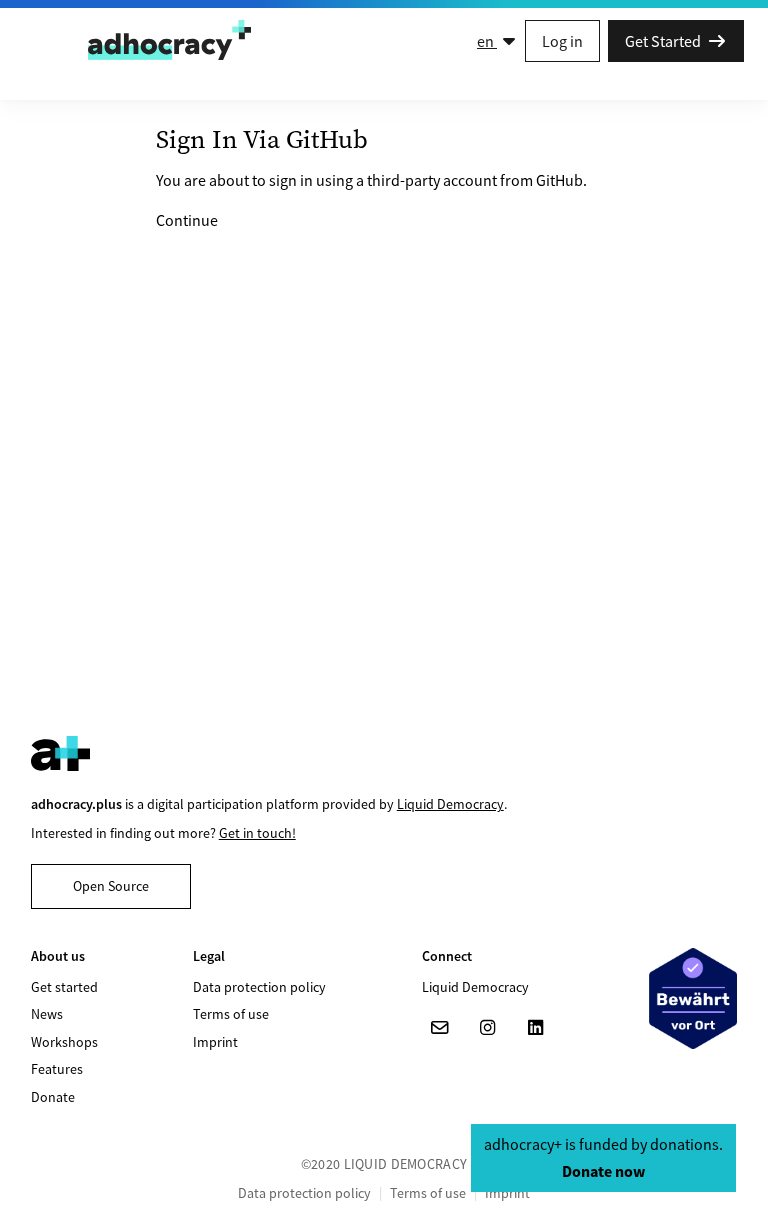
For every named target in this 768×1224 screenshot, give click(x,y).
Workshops (64, 1042)
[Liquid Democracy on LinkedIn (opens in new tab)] (536, 1028)
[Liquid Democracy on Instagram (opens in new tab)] (488, 1028)
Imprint (215, 1042)
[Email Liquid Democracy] (440, 1028)
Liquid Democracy (450, 804)
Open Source (111, 886)
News (47, 1014)
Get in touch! (257, 833)
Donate (53, 1097)
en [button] (487, 41)
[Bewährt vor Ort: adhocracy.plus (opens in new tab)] (693, 998)
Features (57, 1069)
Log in (562, 41)
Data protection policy (259, 987)
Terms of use (231, 1014)
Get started (64, 987)
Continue (187, 220)
